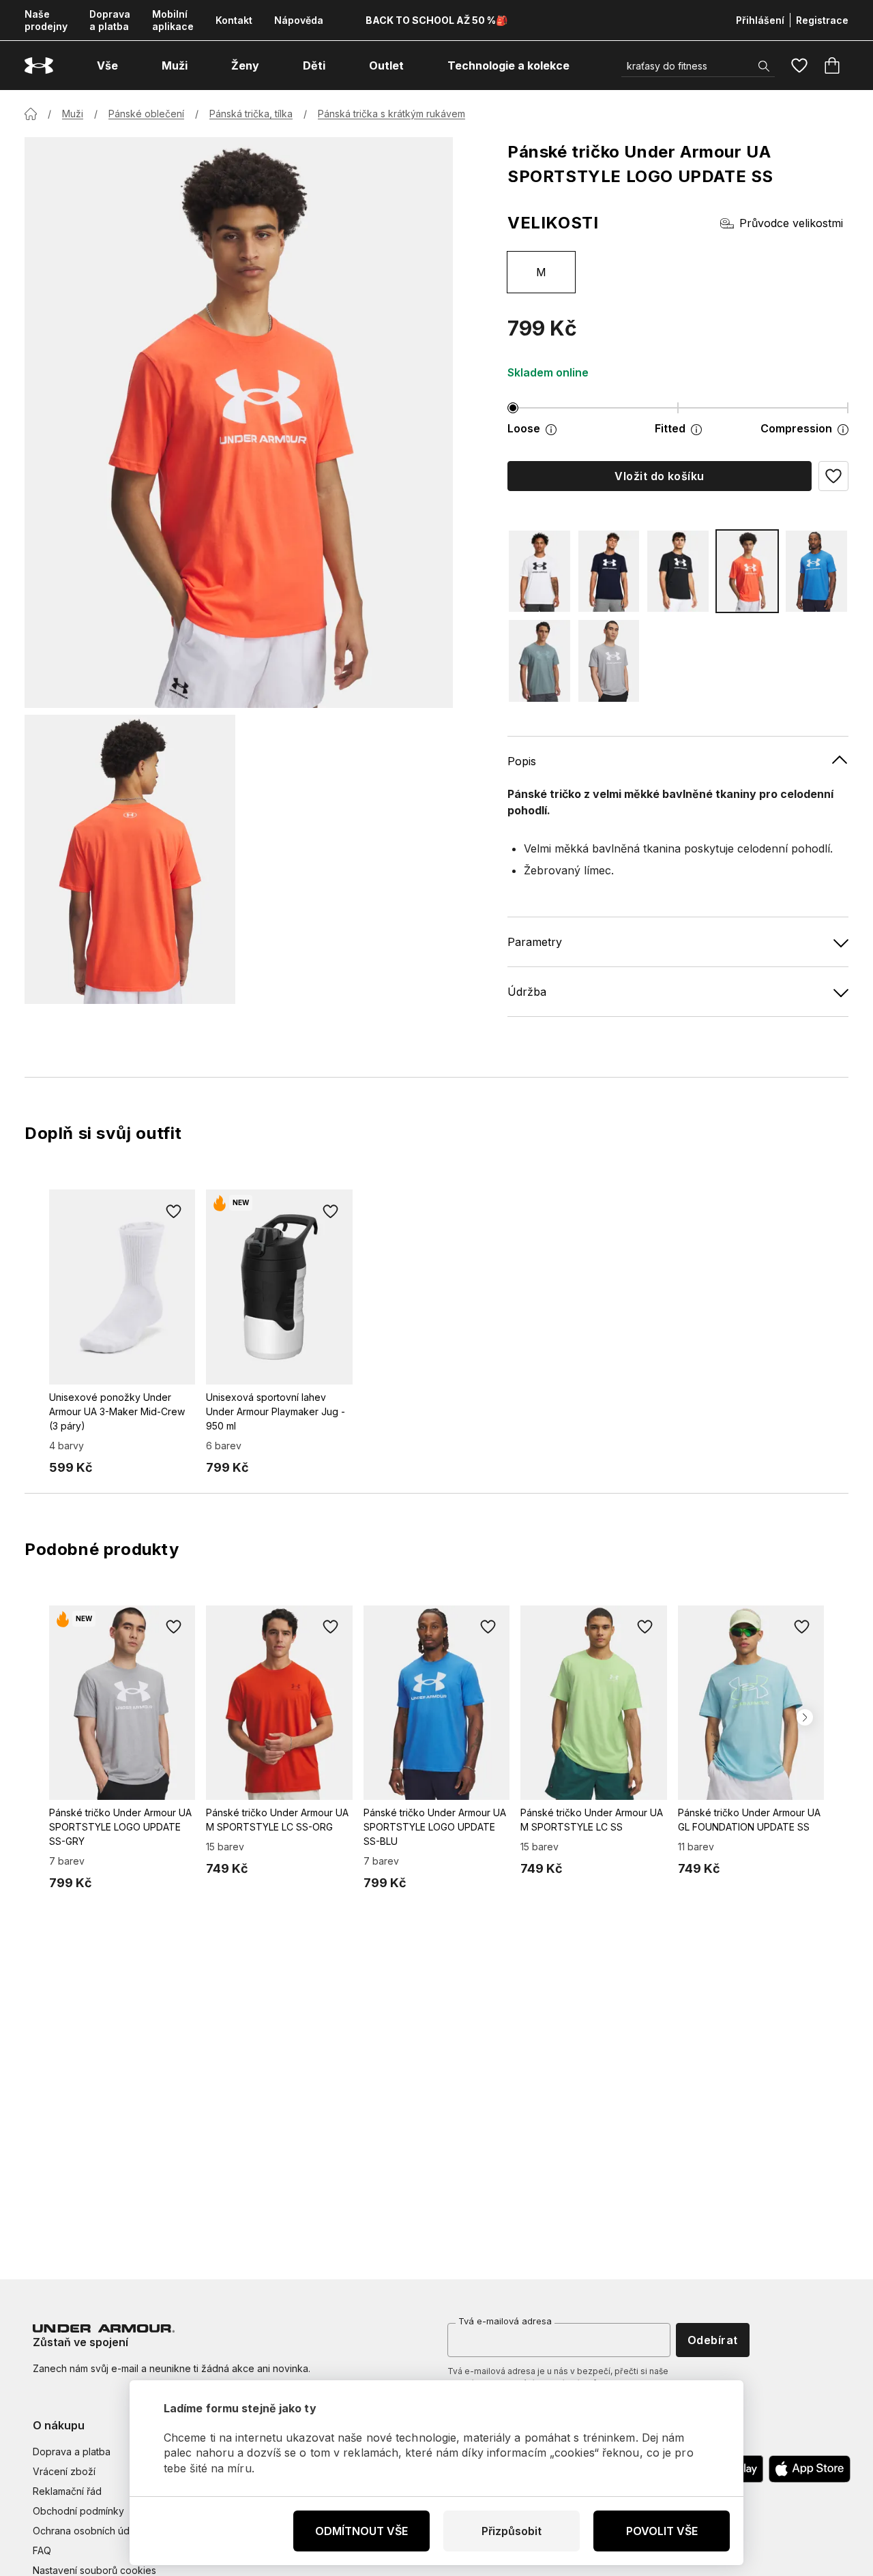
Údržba (527, 992)
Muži (73, 114)
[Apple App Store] (810, 2469)
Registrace (822, 20)
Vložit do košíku (660, 476)
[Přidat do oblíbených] (173, 1211)
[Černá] (678, 571)
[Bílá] (539, 571)
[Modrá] (609, 571)
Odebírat (713, 2340)
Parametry (535, 942)
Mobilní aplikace (173, 20)
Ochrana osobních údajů (88, 2531)
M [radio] (541, 272)
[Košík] (832, 65)
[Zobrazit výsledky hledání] (764, 66)
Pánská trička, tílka (251, 114)
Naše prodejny (46, 20)
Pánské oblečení (146, 114)
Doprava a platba (110, 20)
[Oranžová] (748, 571)
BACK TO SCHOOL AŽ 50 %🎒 (436, 20)
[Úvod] (31, 114)
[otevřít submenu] (130, 65)
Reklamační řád (67, 2491)
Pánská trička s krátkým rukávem (391, 114)
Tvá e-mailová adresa (505, 2321)
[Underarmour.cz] (39, 66)
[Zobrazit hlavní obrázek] (239, 423)
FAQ (42, 2550)
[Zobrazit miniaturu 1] (130, 859)
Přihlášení (760, 20)
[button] (833, 476)
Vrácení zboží (64, 2471)
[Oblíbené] (799, 65)
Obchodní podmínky (78, 2511)
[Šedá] (609, 661)
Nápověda (299, 20)
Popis (522, 761)
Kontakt (234, 20)
